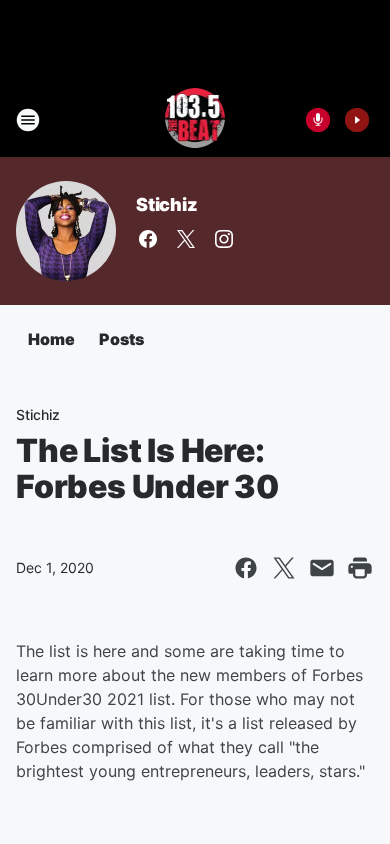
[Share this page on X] (284, 568)
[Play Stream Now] (357, 120)
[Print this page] (360, 568)
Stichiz (167, 204)
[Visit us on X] (186, 239)
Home (51, 339)
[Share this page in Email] (322, 568)
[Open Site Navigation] (28, 120)
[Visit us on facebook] (148, 239)
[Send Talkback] (318, 120)
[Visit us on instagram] (224, 239)
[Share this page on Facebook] (246, 568)
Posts (121, 339)
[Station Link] (195, 120)
